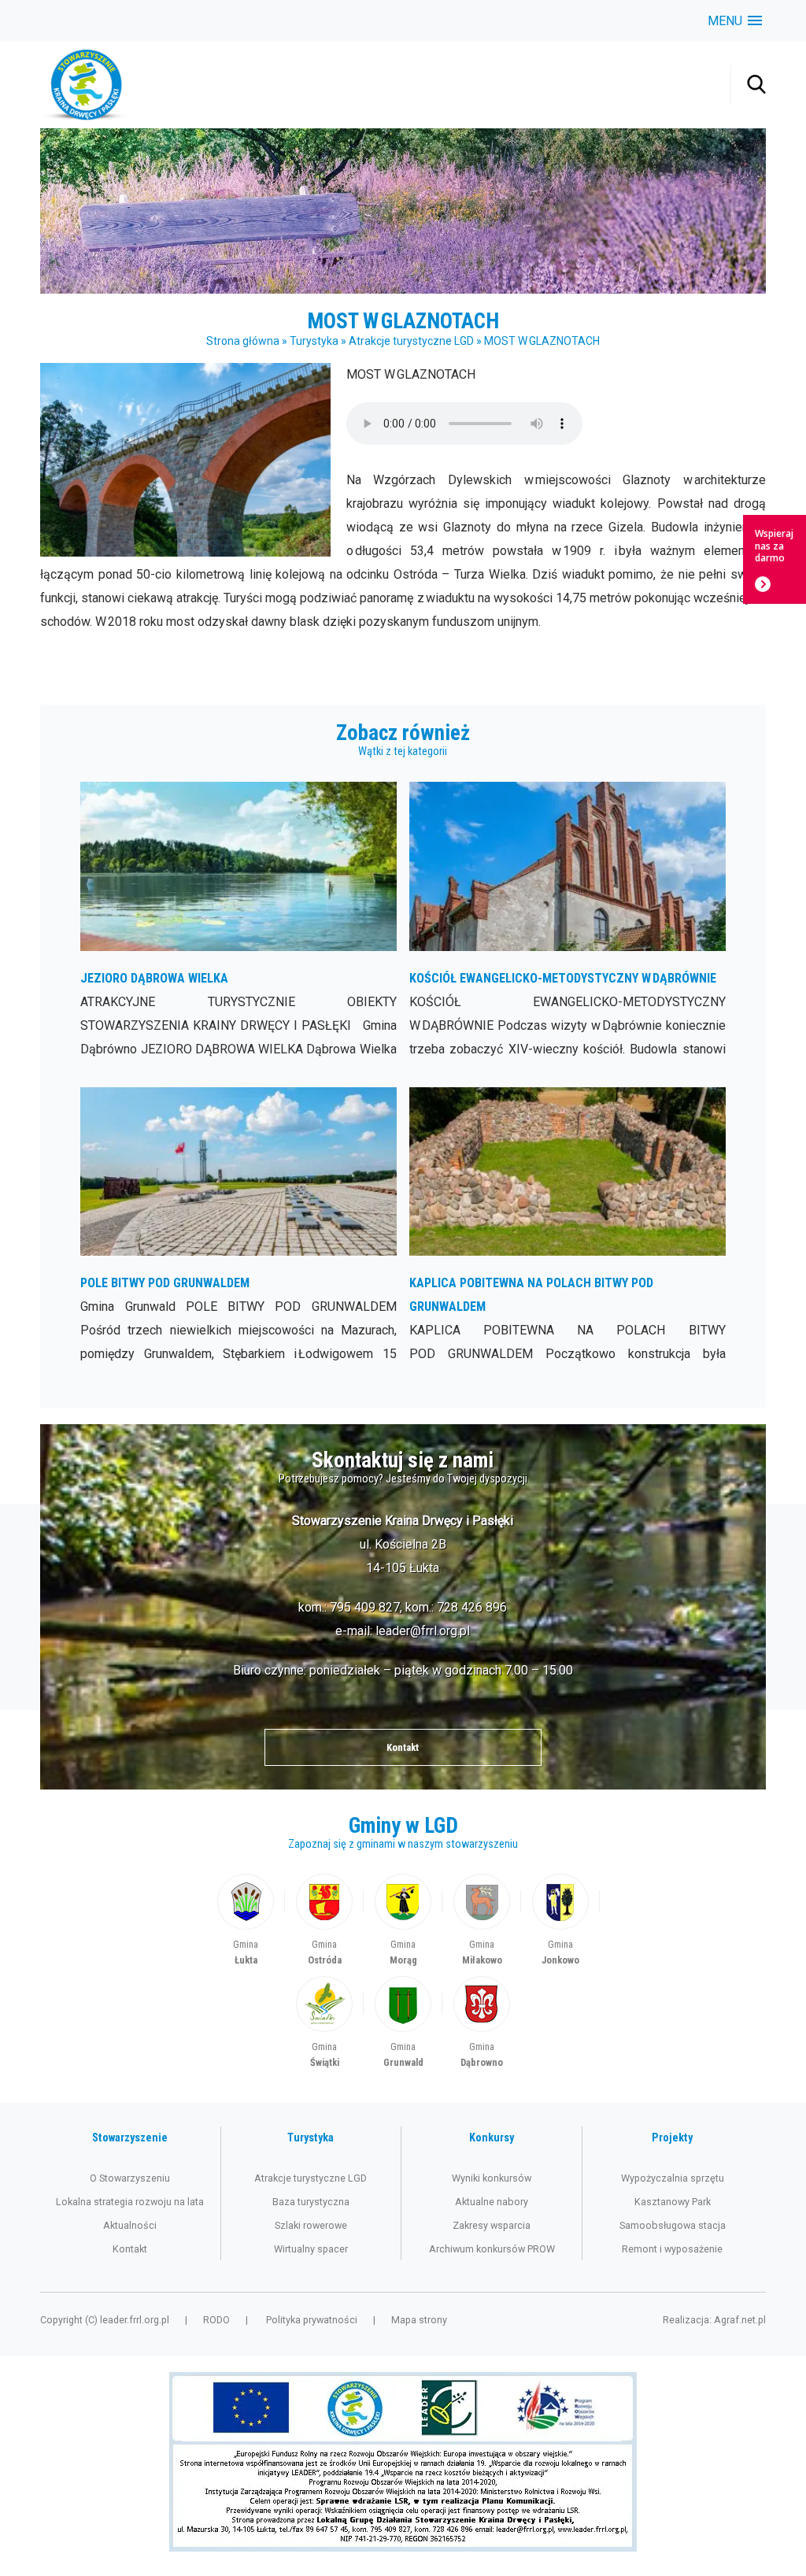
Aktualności (130, 2225)
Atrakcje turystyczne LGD (411, 341)
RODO (216, 2320)
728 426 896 (472, 1607)
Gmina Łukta (246, 1921)
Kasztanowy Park (673, 2202)
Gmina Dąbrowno (482, 2024)
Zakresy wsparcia (492, 2225)
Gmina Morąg (403, 1921)
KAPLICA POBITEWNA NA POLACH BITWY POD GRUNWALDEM (567, 1227)
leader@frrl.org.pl (423, 1631)
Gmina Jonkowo (560, 1921)
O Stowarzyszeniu (130, 2178)
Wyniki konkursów (492, 2178)
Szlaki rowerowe (311, 2225)
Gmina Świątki (324, 2024)
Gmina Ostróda (324, 1921)
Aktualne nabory (492, 2202)
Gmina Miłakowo (482, 1921)
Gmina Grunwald (403, 2024)
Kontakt (403, 1747)
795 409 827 (365, 1607)
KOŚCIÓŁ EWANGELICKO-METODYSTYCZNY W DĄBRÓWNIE (567, 921)
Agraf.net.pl (740, 2320)
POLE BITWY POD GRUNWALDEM (238, 1227)
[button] (735, 21)
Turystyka (314, 341)
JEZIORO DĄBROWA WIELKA (238, 921)
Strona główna (243, 341)
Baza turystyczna (311, 2202)
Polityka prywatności (312, 2320)
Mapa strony (419, 2320)
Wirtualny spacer (311, 2249)
